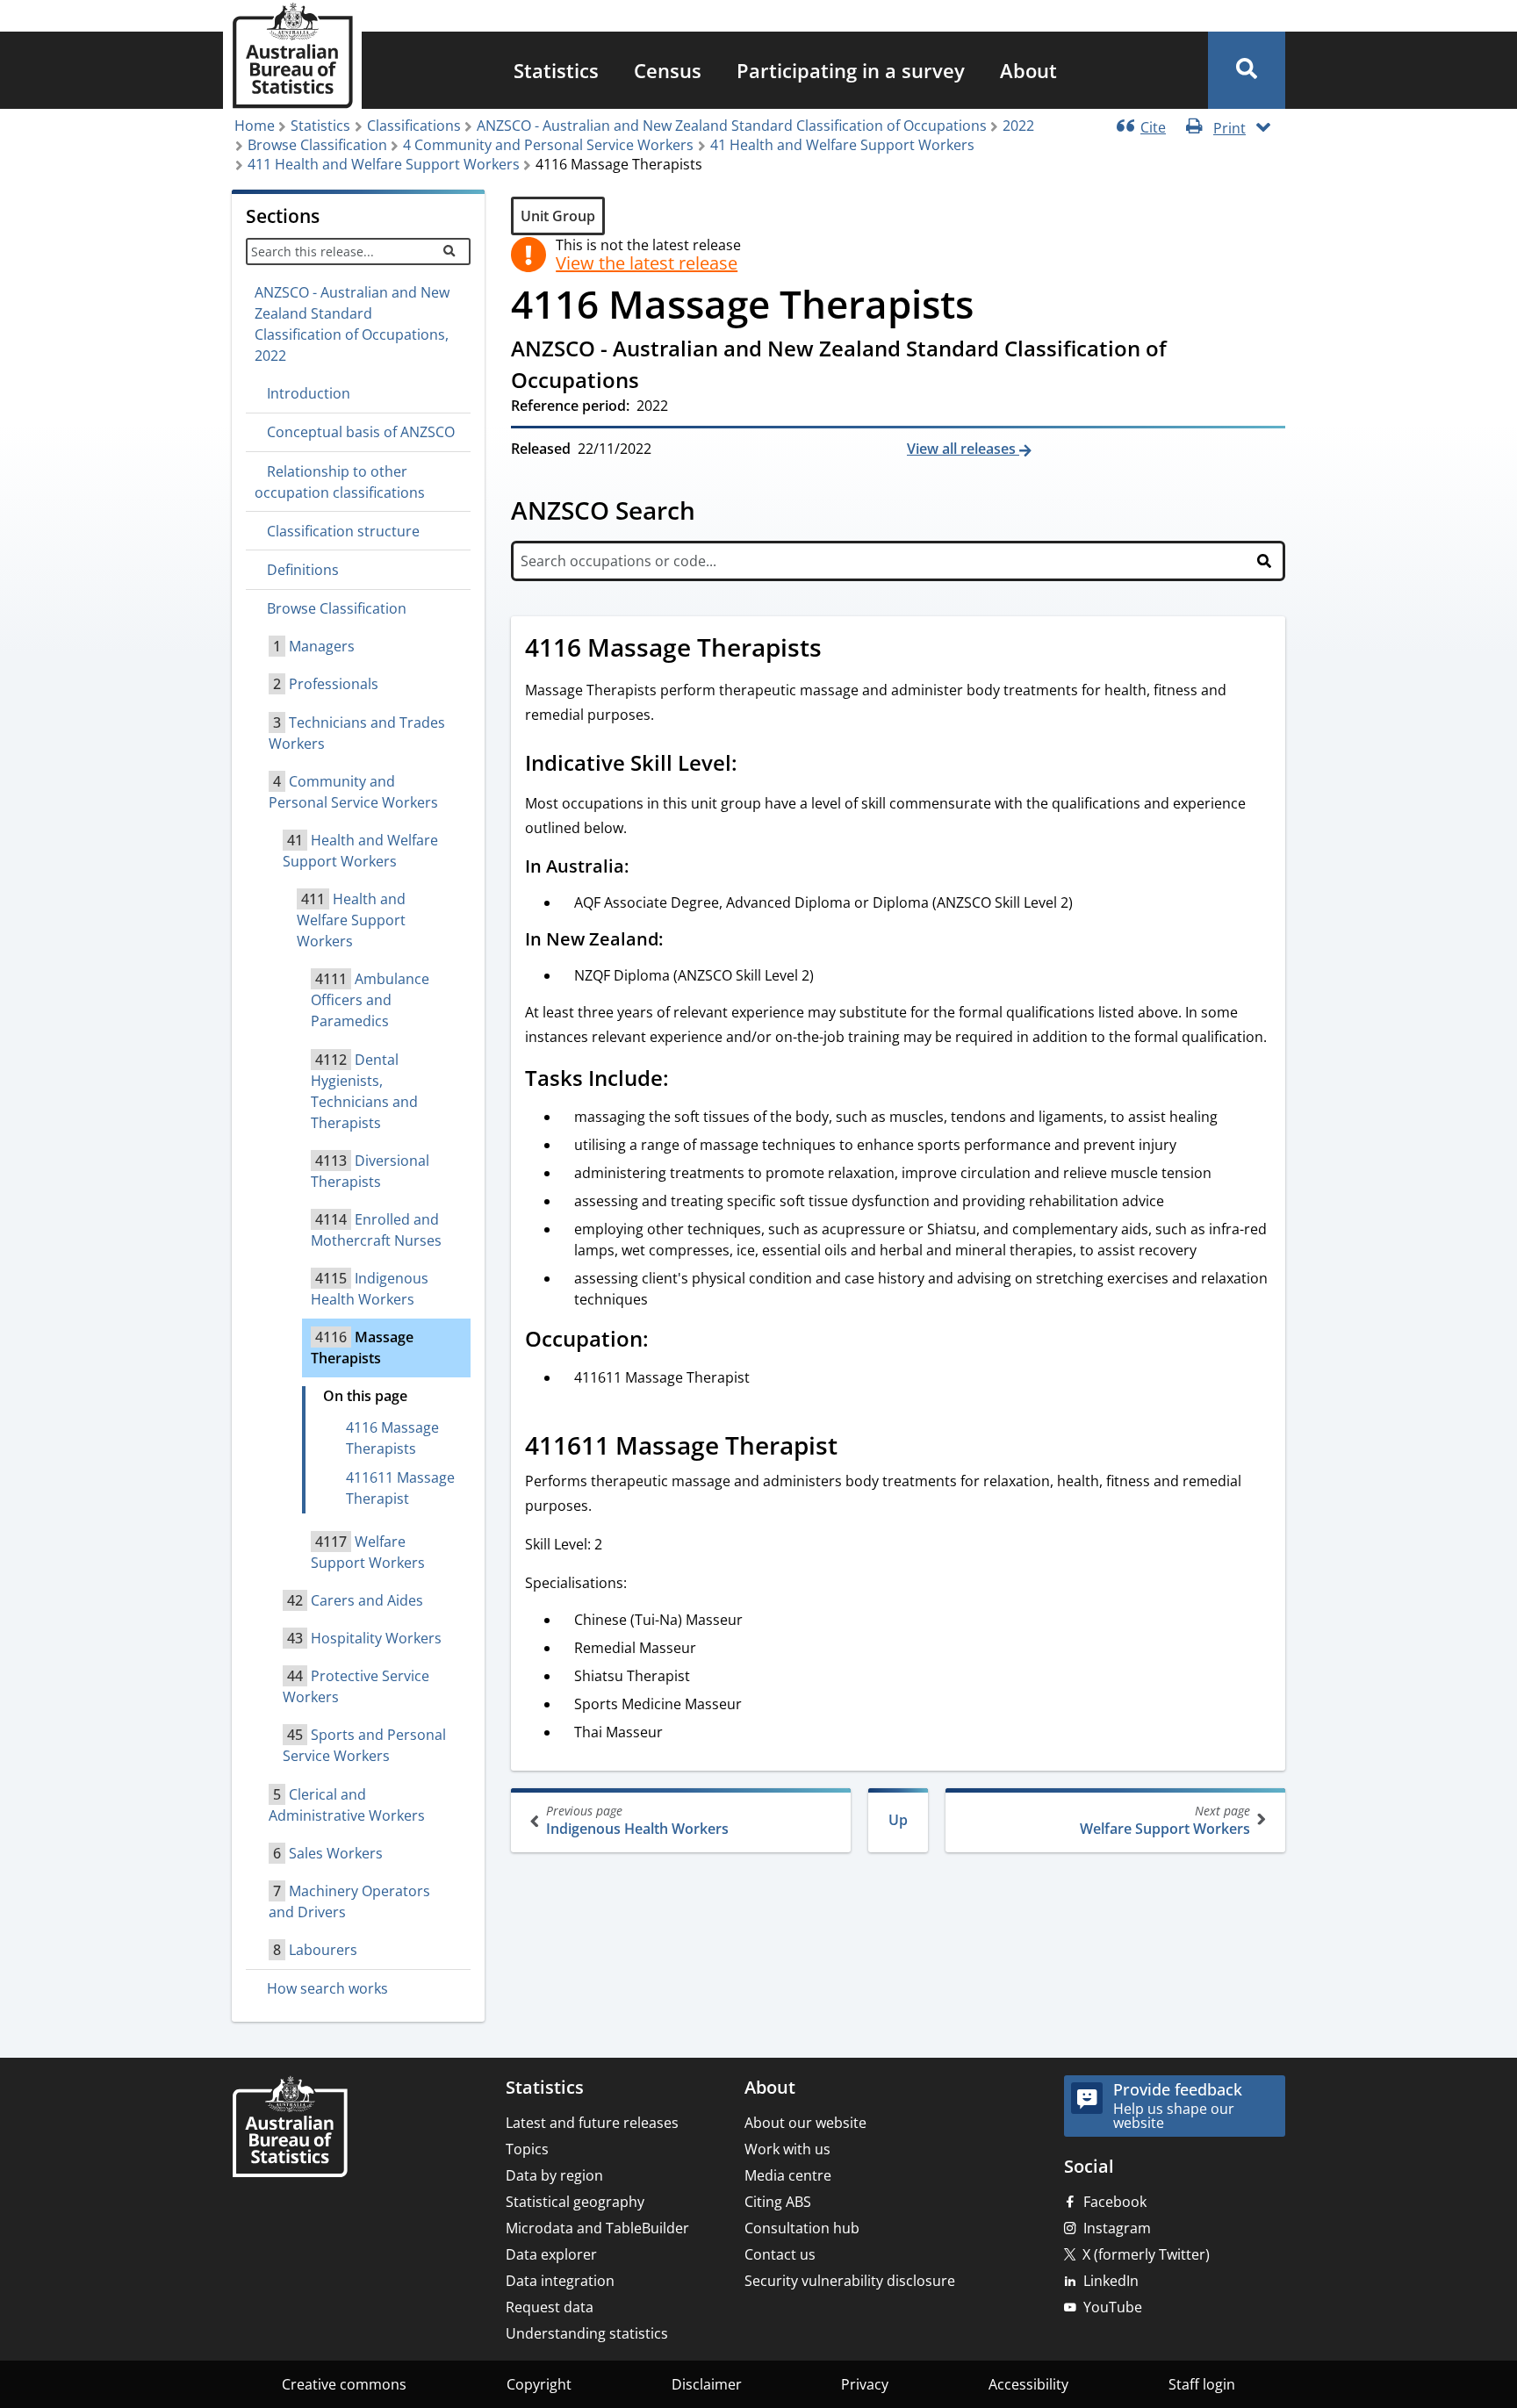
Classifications (414, 126)
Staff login (1202, 2384)
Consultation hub (802, 2228)
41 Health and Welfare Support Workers (842, 145)
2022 (1018, 126)
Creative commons (344, 2384)
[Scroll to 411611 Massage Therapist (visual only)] (857, 1448)
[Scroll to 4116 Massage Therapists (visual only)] (841, 650)
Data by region (554, 2175)
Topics (527, 2149)
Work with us (787, 2149)
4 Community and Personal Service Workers (548, 145)
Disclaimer (707, 2384)
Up (898, 1820)
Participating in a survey (851, 70)
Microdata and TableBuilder (597, 2228)
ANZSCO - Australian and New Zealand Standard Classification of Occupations (732, 126)
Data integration (560, 2281)
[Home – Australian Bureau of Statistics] (290, 2128)
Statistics (556, 70)
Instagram (1117, 2228)
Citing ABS (778, 2202)
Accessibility (1028, 2384)
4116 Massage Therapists (392, 1438)
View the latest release (647, 263)
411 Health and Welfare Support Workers (384, 164)
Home (255, 126)
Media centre (788, 2175)
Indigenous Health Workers (637, 1820)
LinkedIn (1111, 2281)
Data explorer (551, 2254)
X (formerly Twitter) (1146, 2254)
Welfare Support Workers (1165, 1820)
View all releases (963, 449)
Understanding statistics (587, 2333)
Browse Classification (317, 145)
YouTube (1113, 2307)
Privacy (865, 2384)
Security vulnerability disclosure (850, 2281)
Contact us (780, 2254)
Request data (550, 2307)
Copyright (539, 2384)
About (1028, 70)
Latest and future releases (592, 2123)
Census (668, 70)
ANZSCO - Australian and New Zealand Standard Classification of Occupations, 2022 (352, 324)
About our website (805, 2123)
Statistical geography (575, 2202)
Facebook (1115, 2202)
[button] (1247, 70)
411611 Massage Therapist (400, 1488)
